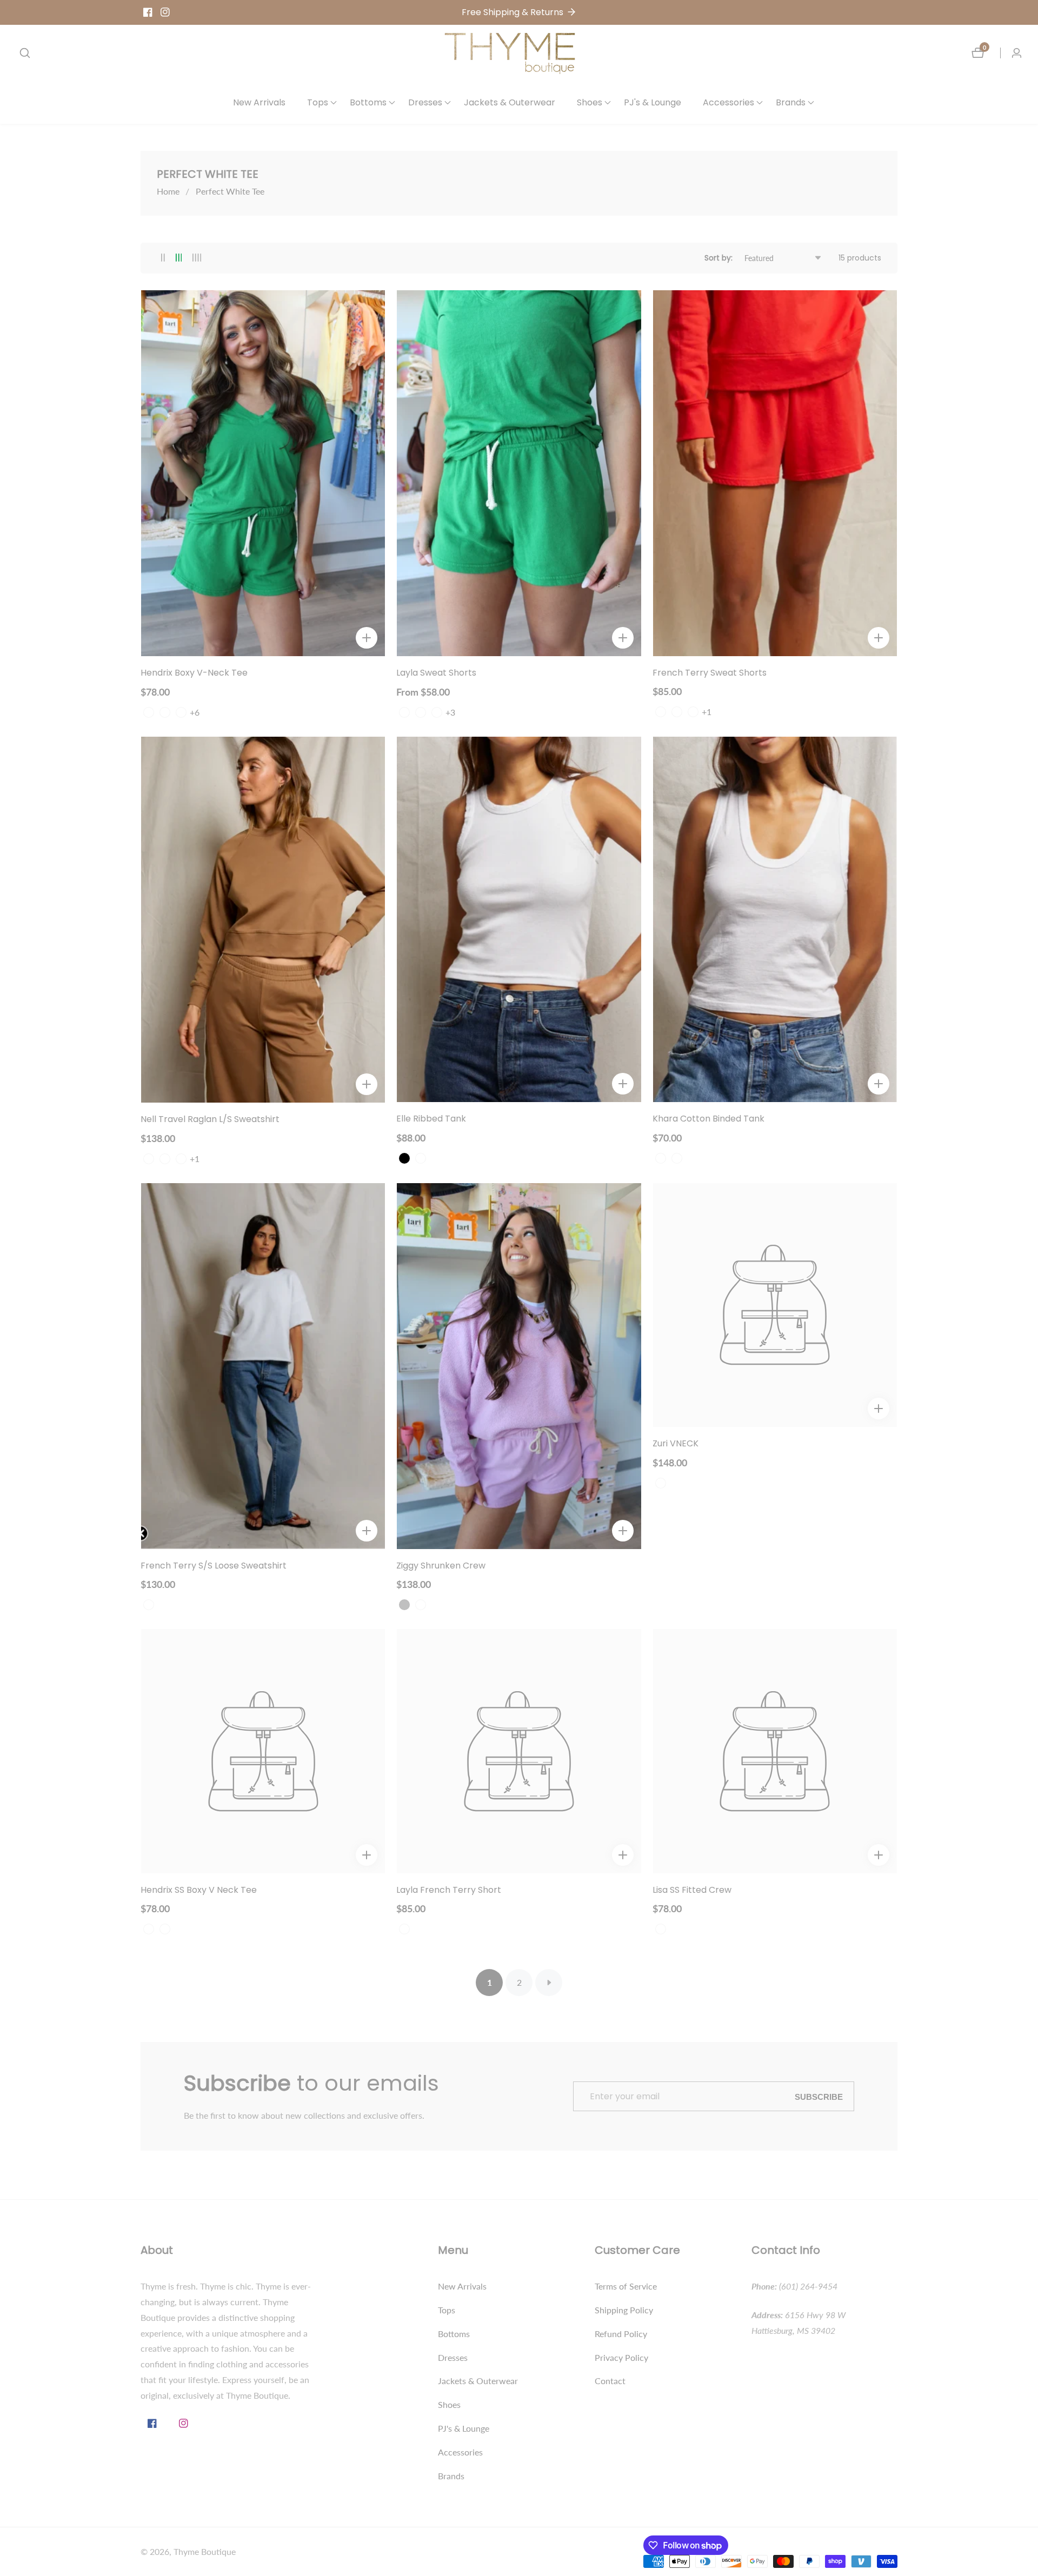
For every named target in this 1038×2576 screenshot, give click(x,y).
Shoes (449, 2404)
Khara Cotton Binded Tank (708, 1119)
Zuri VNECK (676, 1444)
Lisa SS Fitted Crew (692, 1890)
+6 (195, 712)
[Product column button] (163, 258)
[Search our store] (25, 53)
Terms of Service (626, 2286)
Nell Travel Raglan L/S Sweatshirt (210, 1120)
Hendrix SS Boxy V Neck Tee (199, 1890)
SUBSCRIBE (819, 2096)
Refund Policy (621, 2334)
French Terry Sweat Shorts (710, 673)
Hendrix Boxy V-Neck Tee (194, 673)
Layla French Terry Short (449, 1890)
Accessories (460, 2452)
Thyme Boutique (205, 2552)
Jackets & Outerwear (510, 102)
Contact (610, 2381)
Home (168, 191)
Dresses (453, 2357)
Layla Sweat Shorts (436, 673)
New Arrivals (259, 102)
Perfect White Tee (230, 191)
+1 (707, 712)
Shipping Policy (624, 2310)
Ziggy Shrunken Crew (441, 1566)
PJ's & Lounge (653, 102)
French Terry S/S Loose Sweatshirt (214, 1566)
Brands (451, 2476)
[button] (318, 103)
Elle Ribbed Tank (431, 1119)
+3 (450, 712)
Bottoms (454, 2334)
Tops (447, 2310)
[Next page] (549, 1983)
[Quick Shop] (367, 638)
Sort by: (718, 258)
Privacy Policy (621, 2357)
